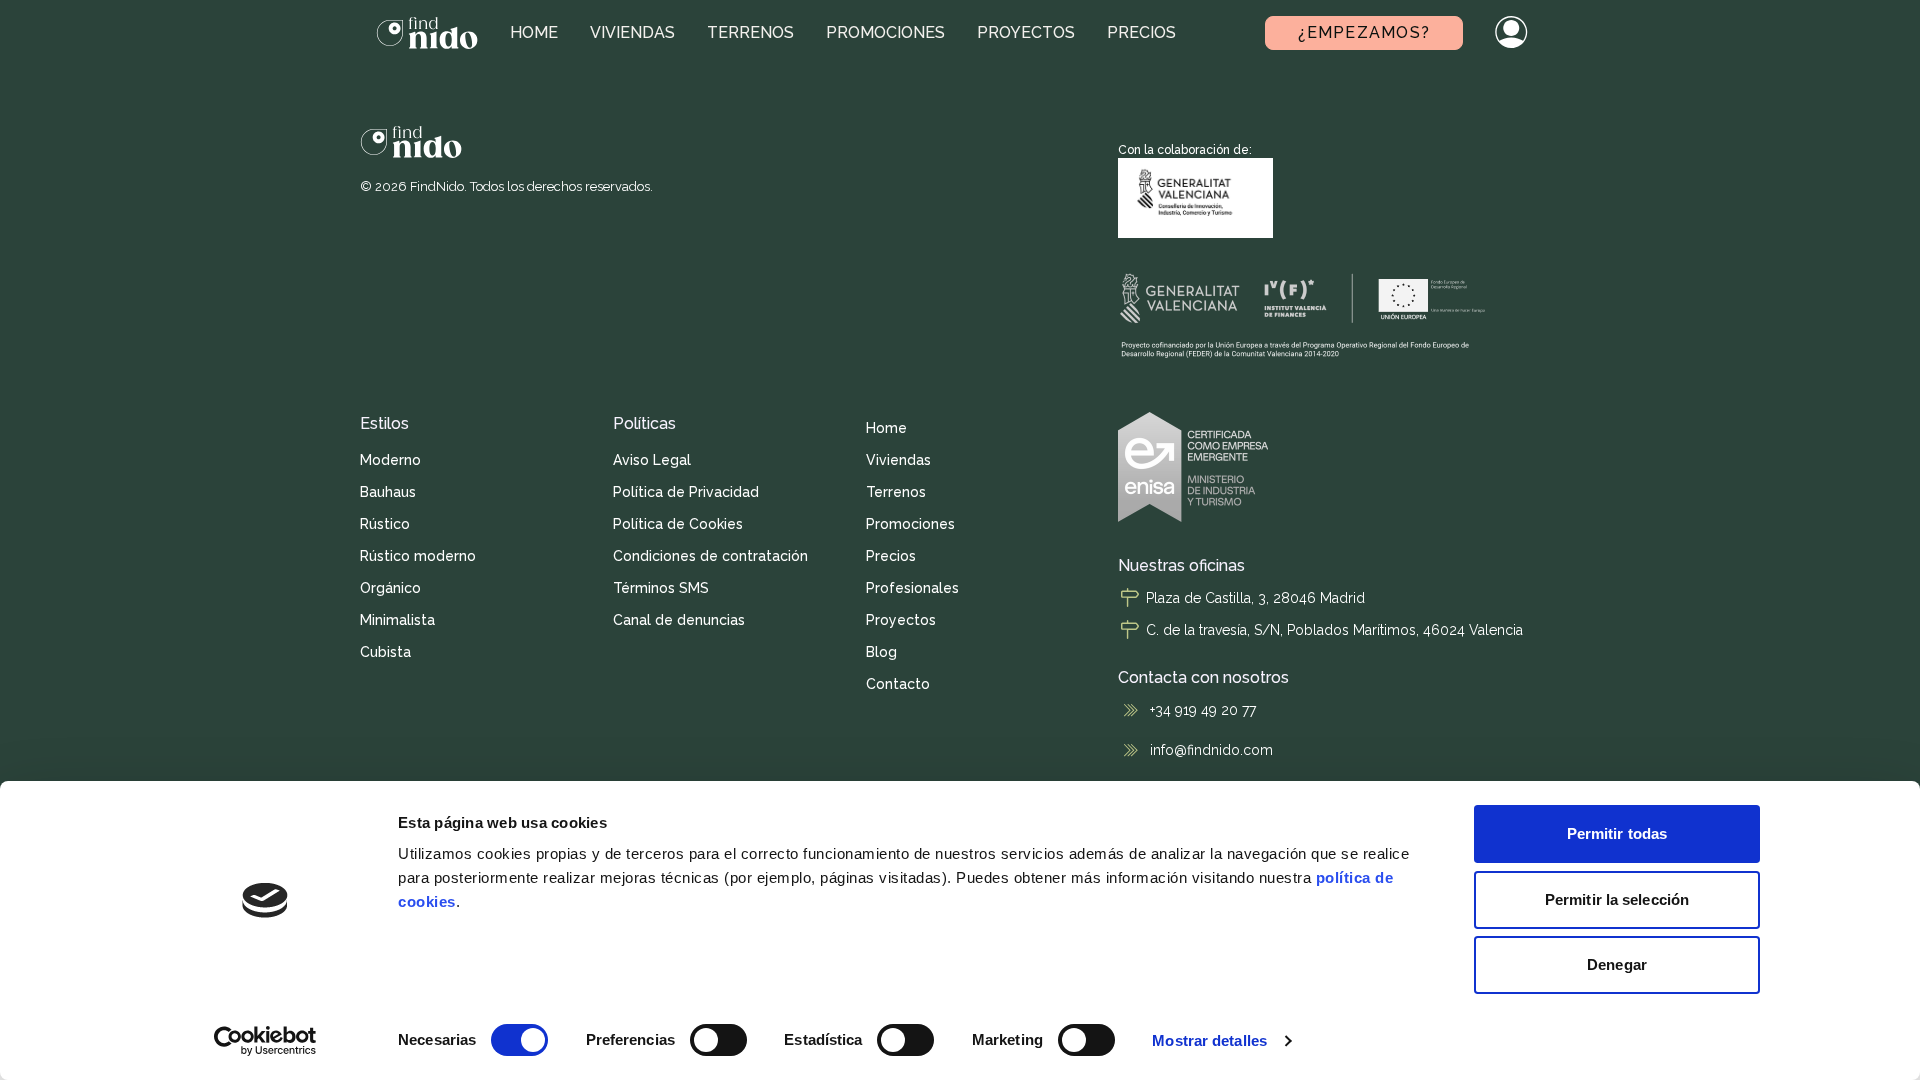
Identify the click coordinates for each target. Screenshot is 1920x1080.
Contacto (898, 684)
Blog (881, 652)
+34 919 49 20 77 (1203, 710)
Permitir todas (1617, 833)
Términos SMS (661, 588)
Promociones (885, 32)
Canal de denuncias (679, 620)
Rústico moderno (418, 556)
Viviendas (632, 32)
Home (534, 32)
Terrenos (750, 32)
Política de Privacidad (686, 492)
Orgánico (390, 588)
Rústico (385, 524)
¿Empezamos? (1364, 32)
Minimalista (397, 620)
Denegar (1617, 964)
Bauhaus (388, 492)
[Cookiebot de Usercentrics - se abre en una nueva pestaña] (265, 1041)
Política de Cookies (678, 524)
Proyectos (1026, 32)
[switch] (718, 1040)
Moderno (390, 460)
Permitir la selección (1617, 899)
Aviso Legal (652, 460)
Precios (1141, 32)
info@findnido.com (1211, 750)
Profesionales (912, 588)
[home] (427, 33)
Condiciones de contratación (710, 556)
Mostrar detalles (1209, 1040)
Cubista (385, 652)
